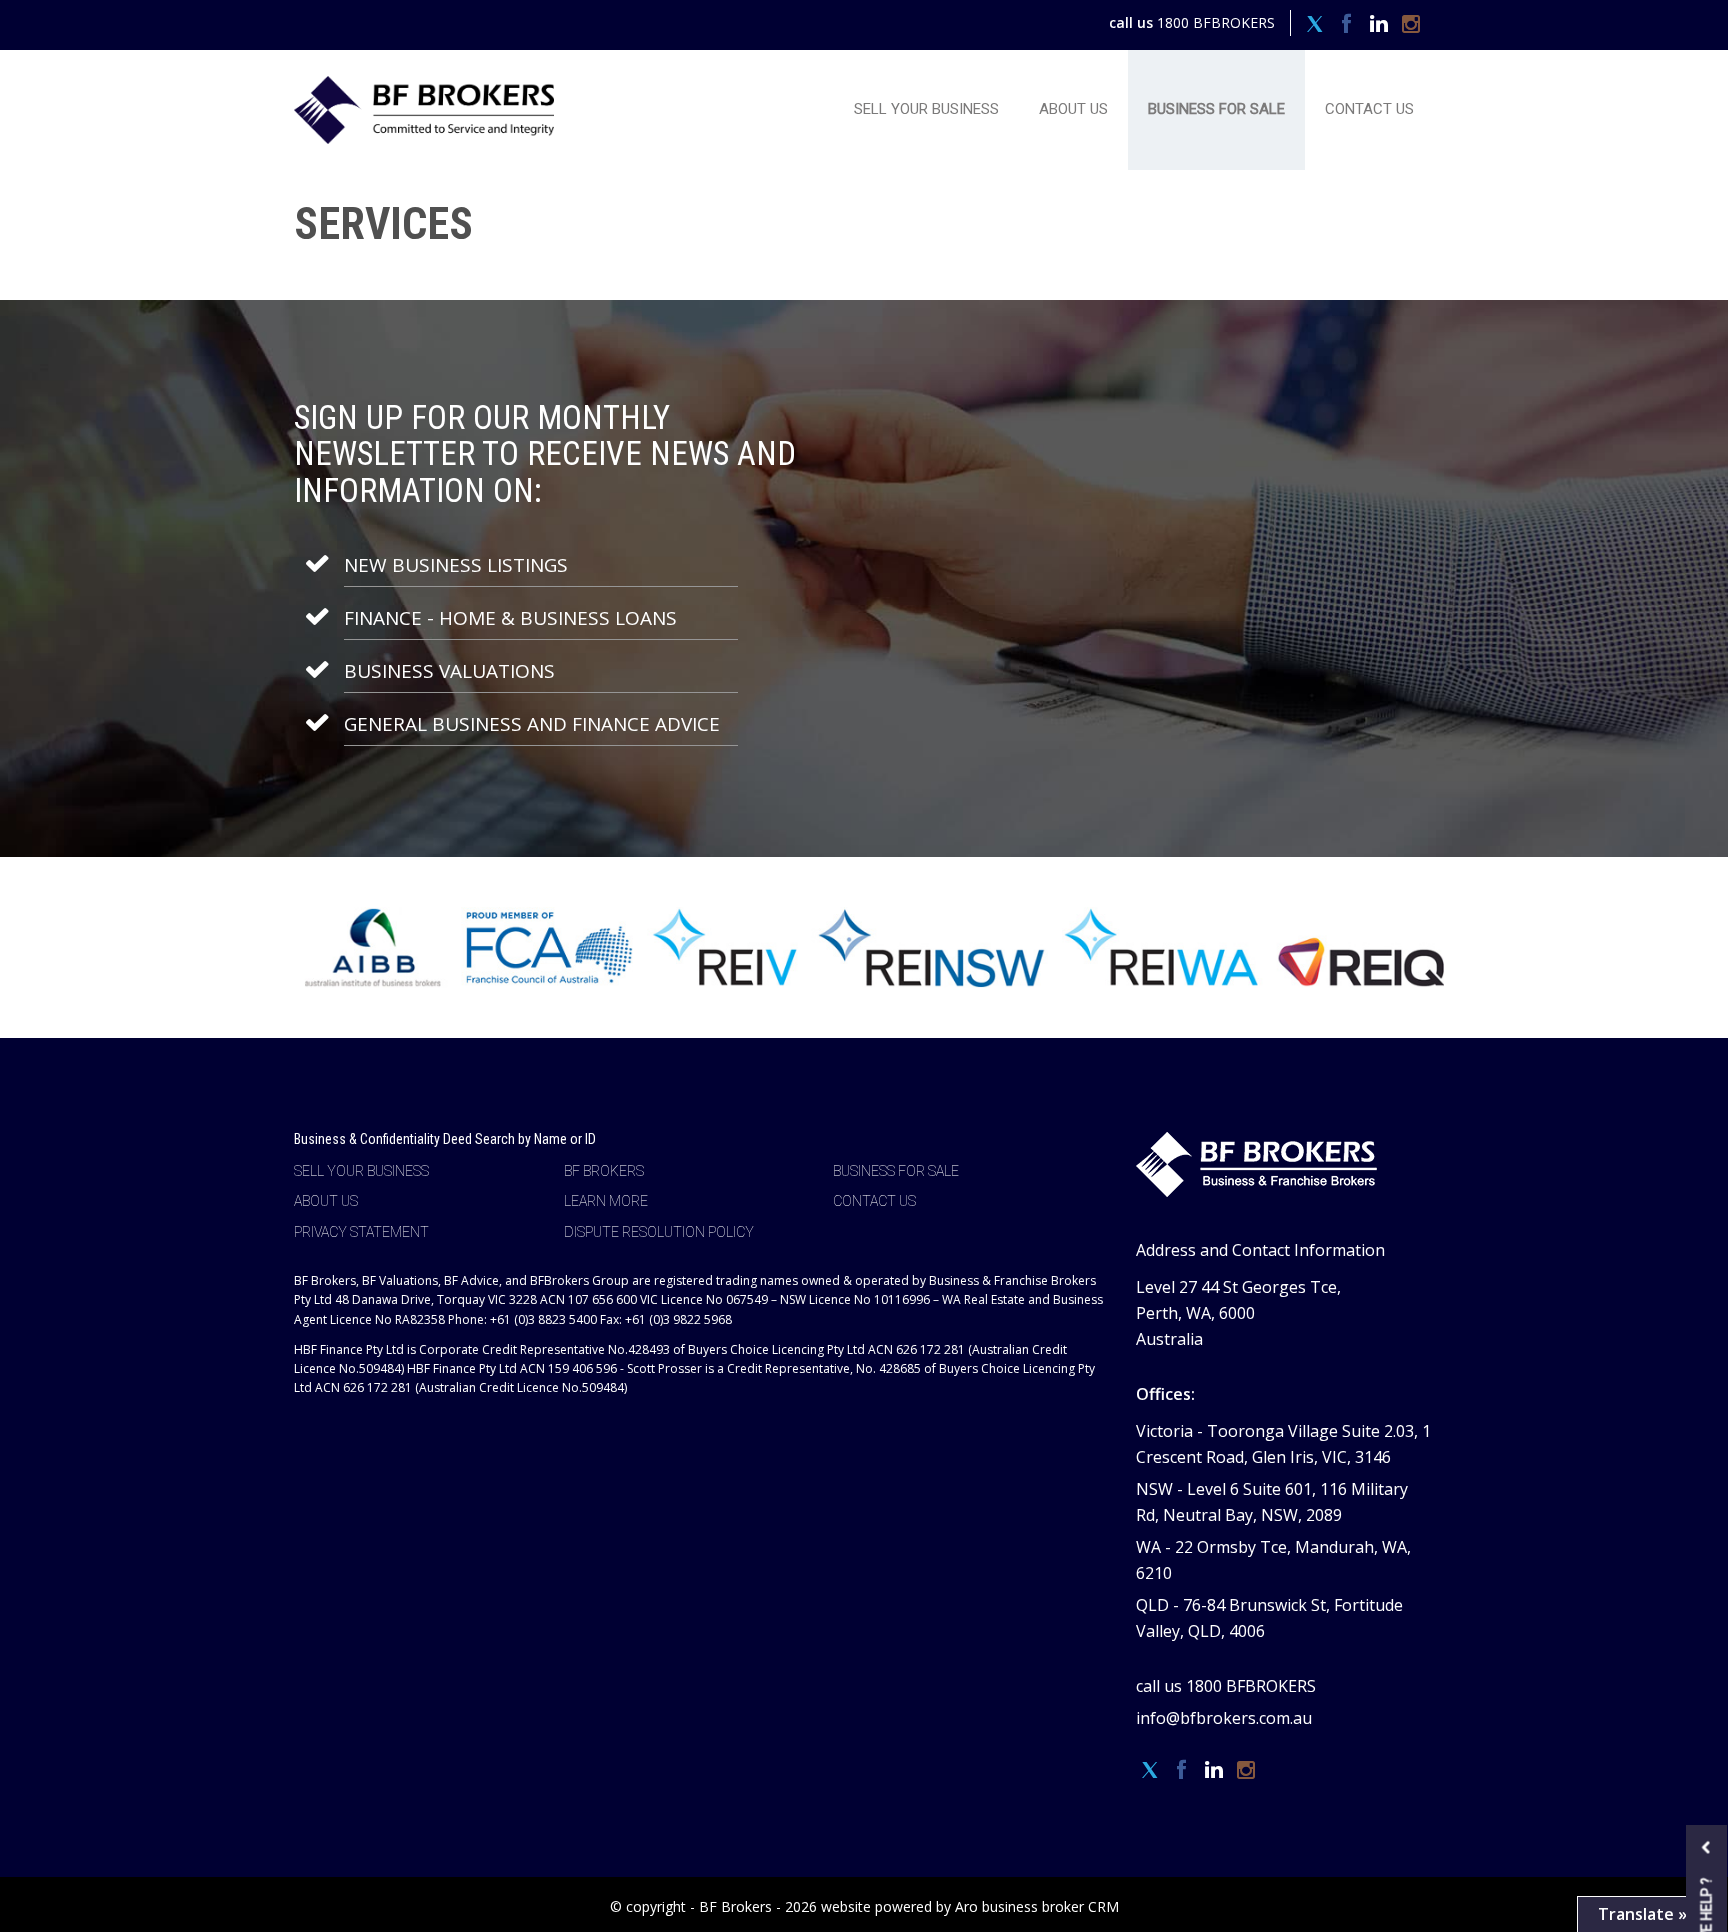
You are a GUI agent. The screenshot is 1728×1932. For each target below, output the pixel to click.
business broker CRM (1050, 1906)
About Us (1073, 109)
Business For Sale (1216, 109)
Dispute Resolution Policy (659, 1232)
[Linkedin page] (1381, 25)
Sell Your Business (926, 109)
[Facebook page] (1349, 25)
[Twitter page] (1317, 25)
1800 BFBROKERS (1216, 22)
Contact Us (1369, 109)
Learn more (606, 1201)
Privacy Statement (361, 1232)
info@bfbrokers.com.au (1224, 1718)
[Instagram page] (1410, 25)
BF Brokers (604, 1171)
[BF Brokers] (424, 108)
